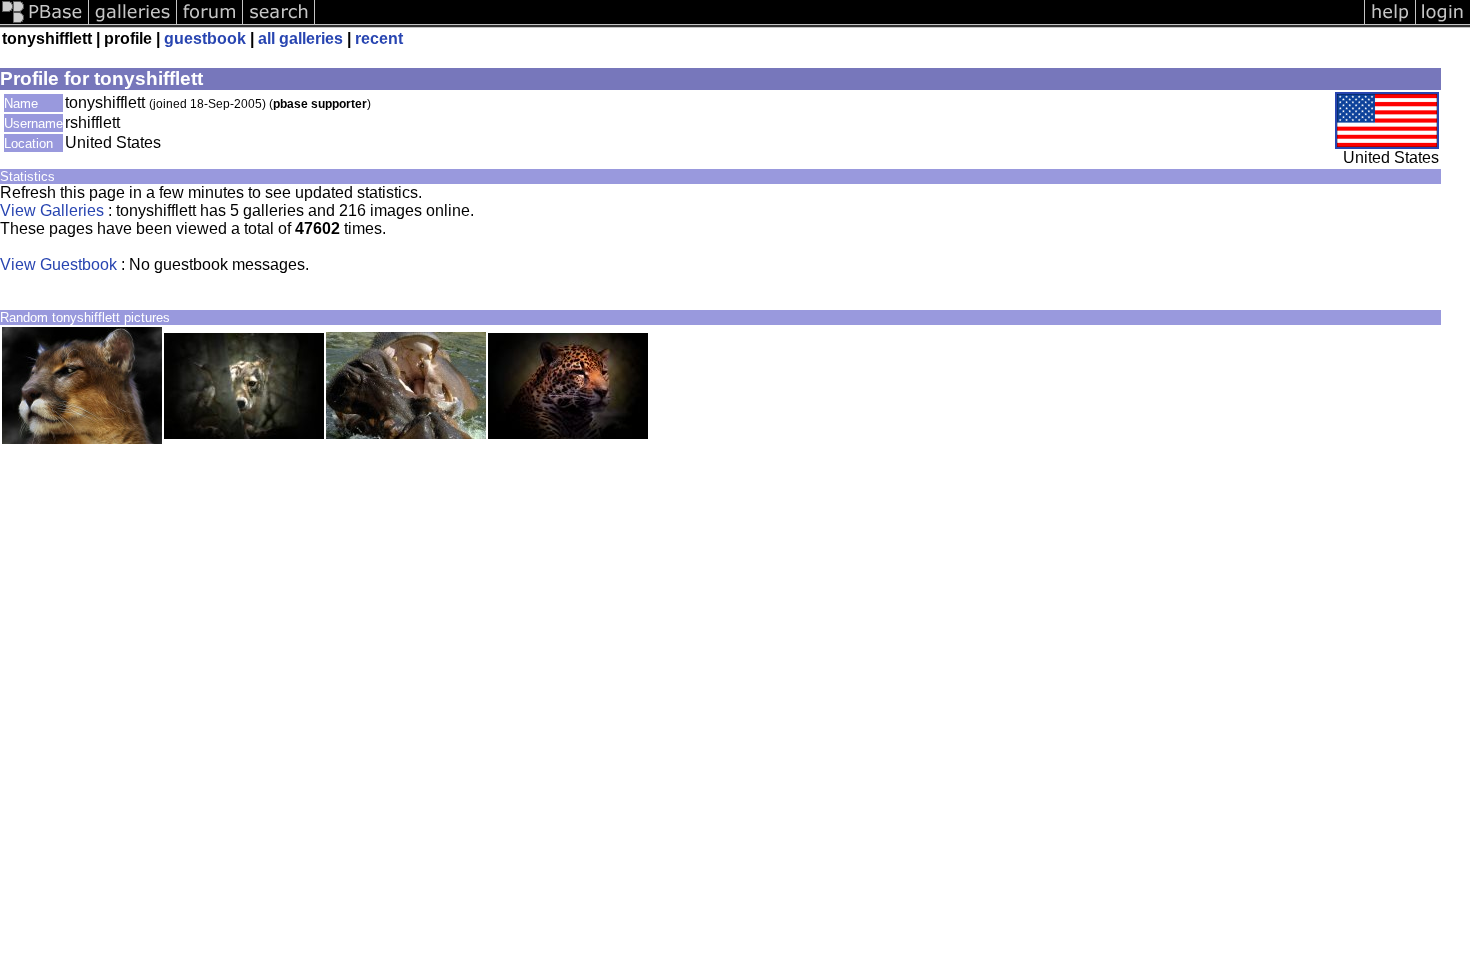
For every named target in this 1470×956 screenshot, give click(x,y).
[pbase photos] (44, 22)
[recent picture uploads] (133, 22)
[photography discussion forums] (210, 22)
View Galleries (52, 210)
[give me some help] (1390, 22)
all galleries (300, 38)
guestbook (205, 38)
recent (379, 38)
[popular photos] (839, 22)
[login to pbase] (1443, 22)
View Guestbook (58, 264)
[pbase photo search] (279, 22)
